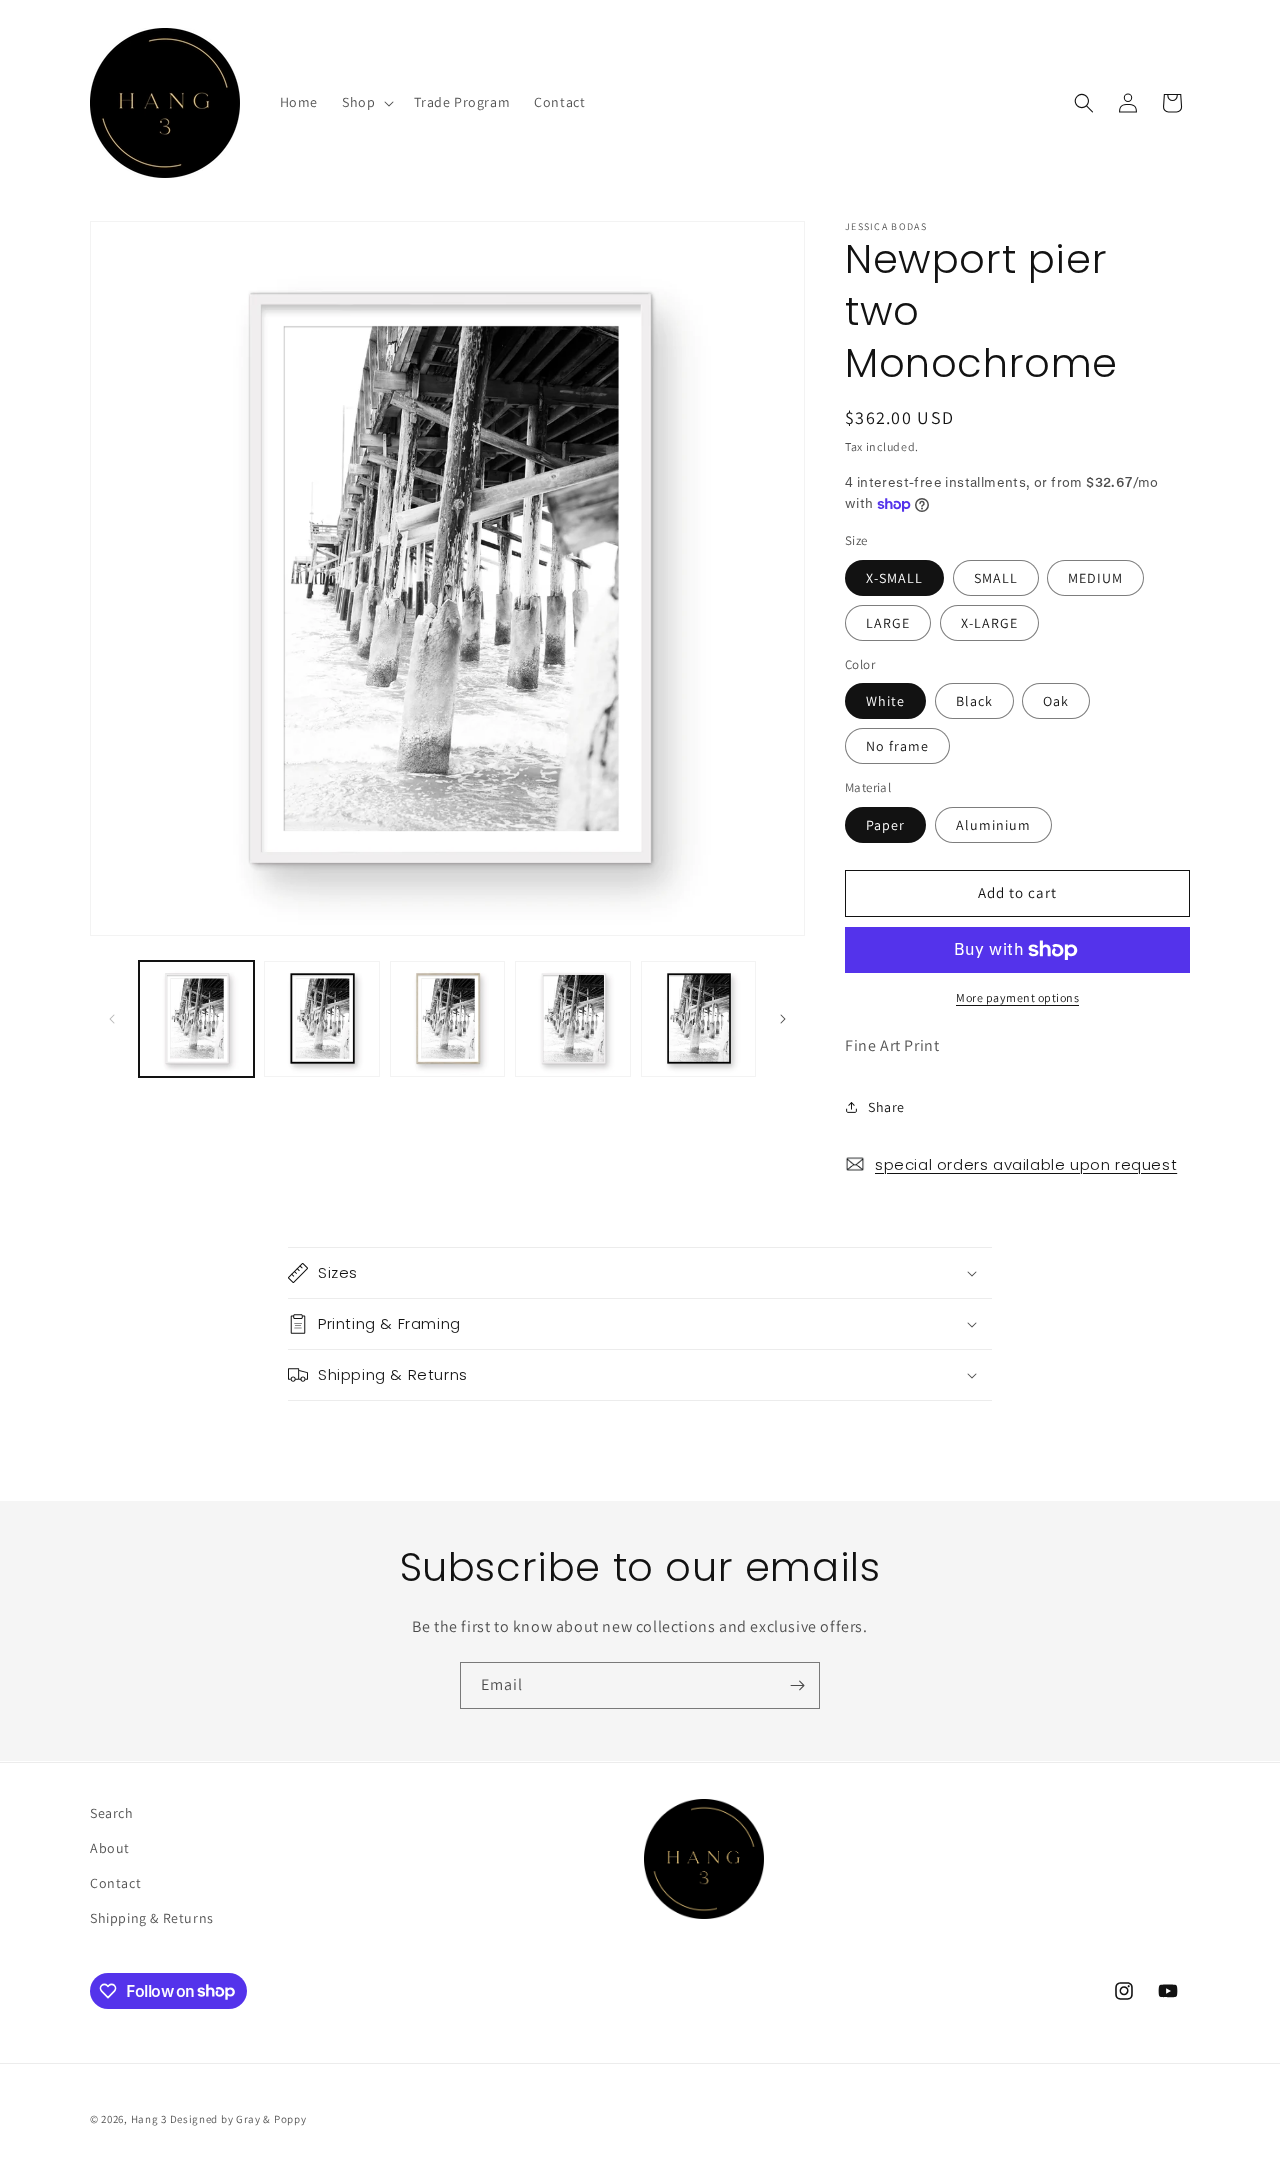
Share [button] (886, 1107)
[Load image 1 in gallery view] (196, 1018)
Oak (1056, 701)
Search (112, 1813)
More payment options (1017, 997)
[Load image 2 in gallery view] (321, 1018)
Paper (885, 825)
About (110, 1848)
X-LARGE (989, 623)
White (885, 701)
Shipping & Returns (152, 1918)
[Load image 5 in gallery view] (698, 1018)
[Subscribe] (797, 1685)
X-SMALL (894, 578)
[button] (366, 102)
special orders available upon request (1026, 1164)
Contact (115, 1883)
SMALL (996, 578)
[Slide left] (112, 1019)
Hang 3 (149, 2119)
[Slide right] (783, 1019)
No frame (897, 746)
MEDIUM (1095, 578)
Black (974, 701)
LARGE (888, 623)
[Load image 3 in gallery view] (447, 1018)
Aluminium (993, 825)
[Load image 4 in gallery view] (572, 1018)
